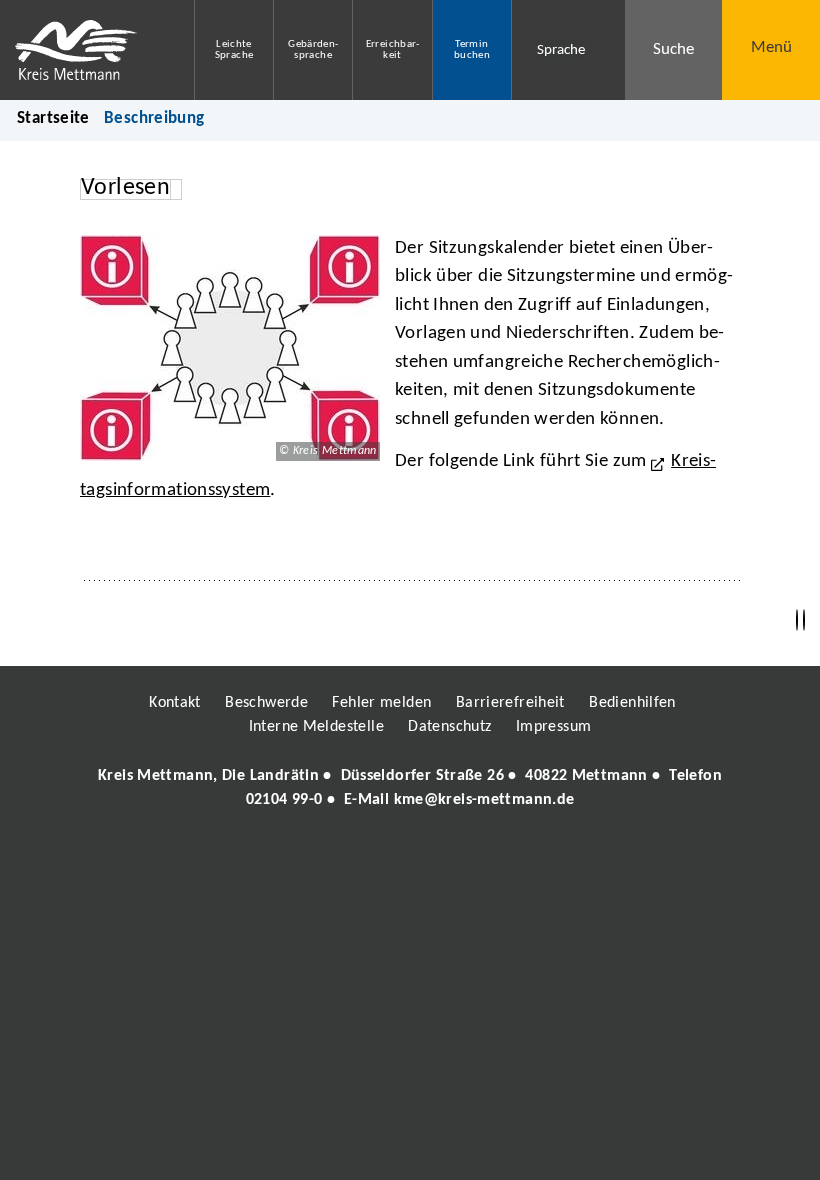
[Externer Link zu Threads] (363, 858)
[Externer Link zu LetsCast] (543, 858)
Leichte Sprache (234, 50)
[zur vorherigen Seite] (797, 620)
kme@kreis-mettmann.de (484, 800)
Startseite (53, 118)
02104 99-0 (284, 800)
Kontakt (175, 703)
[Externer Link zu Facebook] (273, 858)
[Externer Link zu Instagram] (318, 858)
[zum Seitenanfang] (804, 620)
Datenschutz (449, 727)
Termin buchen (472, 50)
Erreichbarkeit (393, 50)
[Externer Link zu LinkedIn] (408, 858)
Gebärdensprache (313, 50)
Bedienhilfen (632, 703)
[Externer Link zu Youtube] (453, 858)
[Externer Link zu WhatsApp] (498, 858)
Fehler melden (381, 703)
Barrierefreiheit (510, 703)
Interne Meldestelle (316, 727)
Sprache (561, 50)
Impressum (553, 727)
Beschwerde (266, 703)
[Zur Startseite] (82, 50)
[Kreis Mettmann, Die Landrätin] (410, 788)
